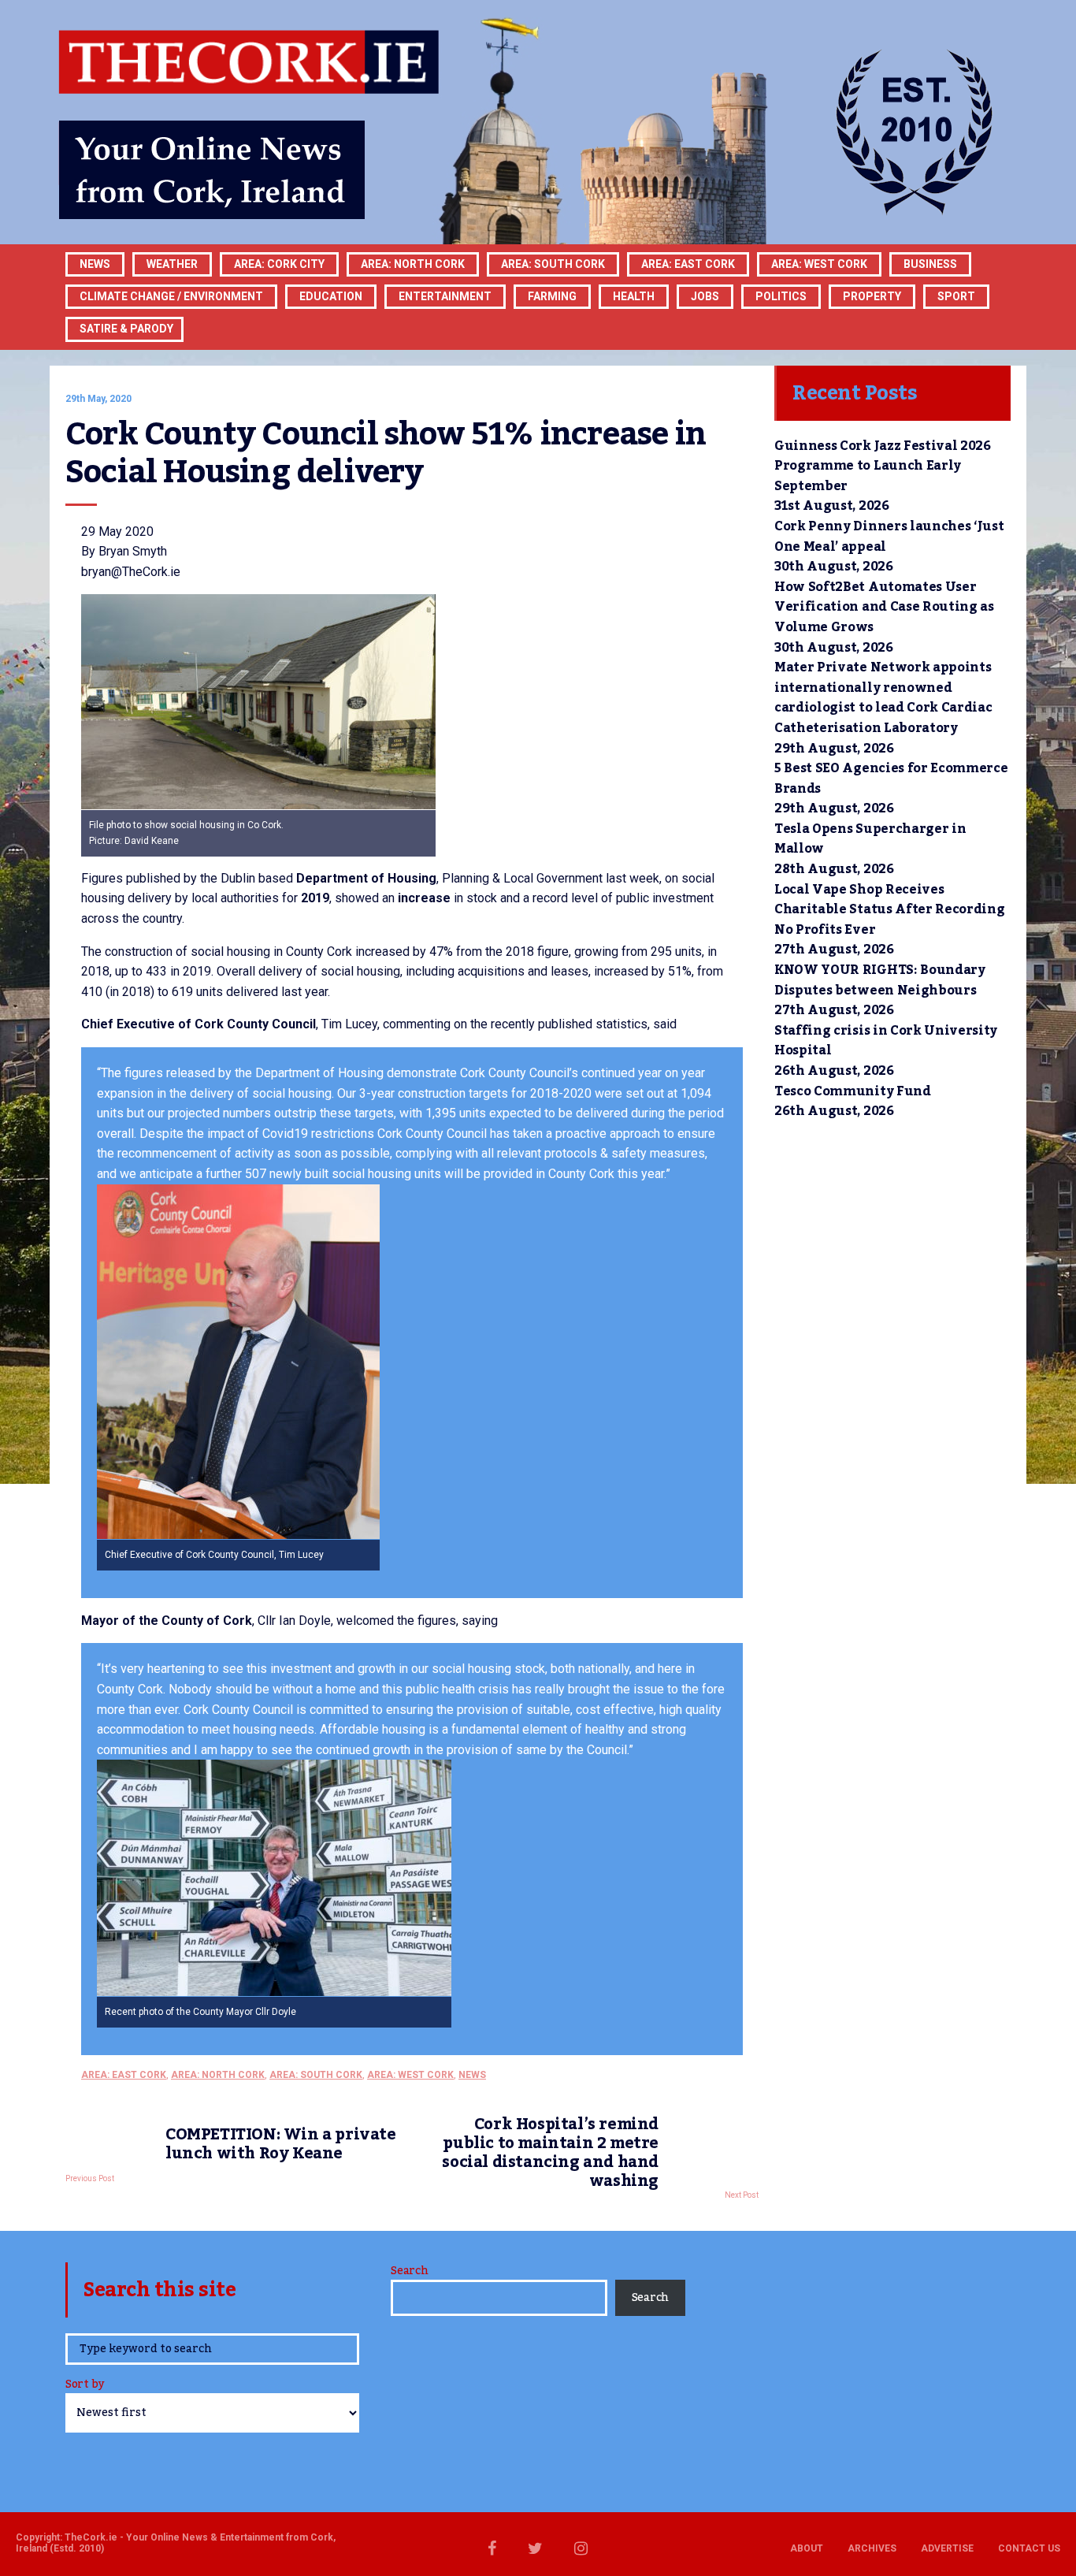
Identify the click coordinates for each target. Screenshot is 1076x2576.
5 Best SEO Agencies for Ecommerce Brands (891, 779)
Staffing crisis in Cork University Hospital (886, 1041)
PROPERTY (872, 296)
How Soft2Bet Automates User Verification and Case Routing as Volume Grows (884, 607)
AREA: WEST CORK (819, 264)
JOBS (705, 296)
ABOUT (807, 2548)
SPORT (956, 296)
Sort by (85, 2386)
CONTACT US (1029, 2548)
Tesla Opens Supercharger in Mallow (870, 839)
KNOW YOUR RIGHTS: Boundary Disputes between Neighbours (880, 980)
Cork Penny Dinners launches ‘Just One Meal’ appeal (889, 537)
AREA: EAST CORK (688, 264)
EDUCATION (331, 296)
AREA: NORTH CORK (218, 2075)
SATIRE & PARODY (126, 329)
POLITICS (781, 296)
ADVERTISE (947, 2548)
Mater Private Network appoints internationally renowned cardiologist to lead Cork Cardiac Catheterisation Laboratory (883, 698)
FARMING (552, 296)
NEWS (472, 2075)
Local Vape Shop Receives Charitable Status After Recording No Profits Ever (889, 910)
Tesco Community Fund (853, 1091)
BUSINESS (930, 264)
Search (409, 2271)
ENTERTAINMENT (445, 296)
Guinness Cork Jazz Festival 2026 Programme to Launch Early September (883, 466)
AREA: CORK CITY (279, 264)
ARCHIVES (872, 2548)
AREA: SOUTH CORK (316, 2075)
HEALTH (634, 296)
